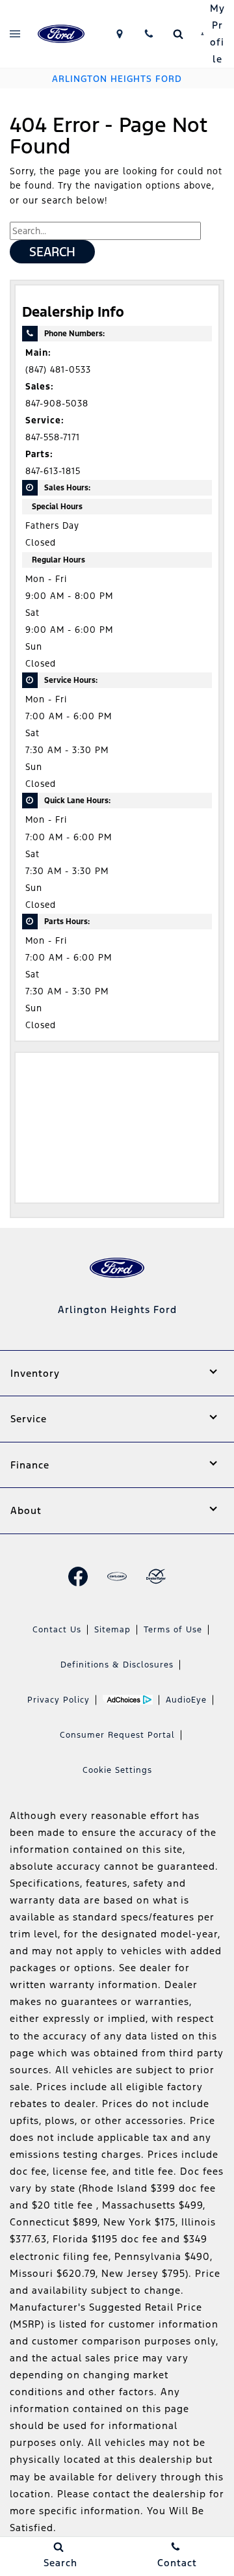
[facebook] (78, 1576)
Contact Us (57, 1630)
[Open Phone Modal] (149, 34)
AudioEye (186, 1700)
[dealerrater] (156, 1576)
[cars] (117, 1576)
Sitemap (112, 1630)
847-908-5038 (57, 404)
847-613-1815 (53, 471)
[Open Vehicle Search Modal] (178, 34)
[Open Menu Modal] (15, 34)
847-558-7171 (53, 437)
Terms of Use (173, 1630)
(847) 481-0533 (58, 370)
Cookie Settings (117, 1770)
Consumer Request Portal (117, 1735)
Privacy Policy (58, 1700)
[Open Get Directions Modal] (119, 34)
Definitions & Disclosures (117, 1665)
